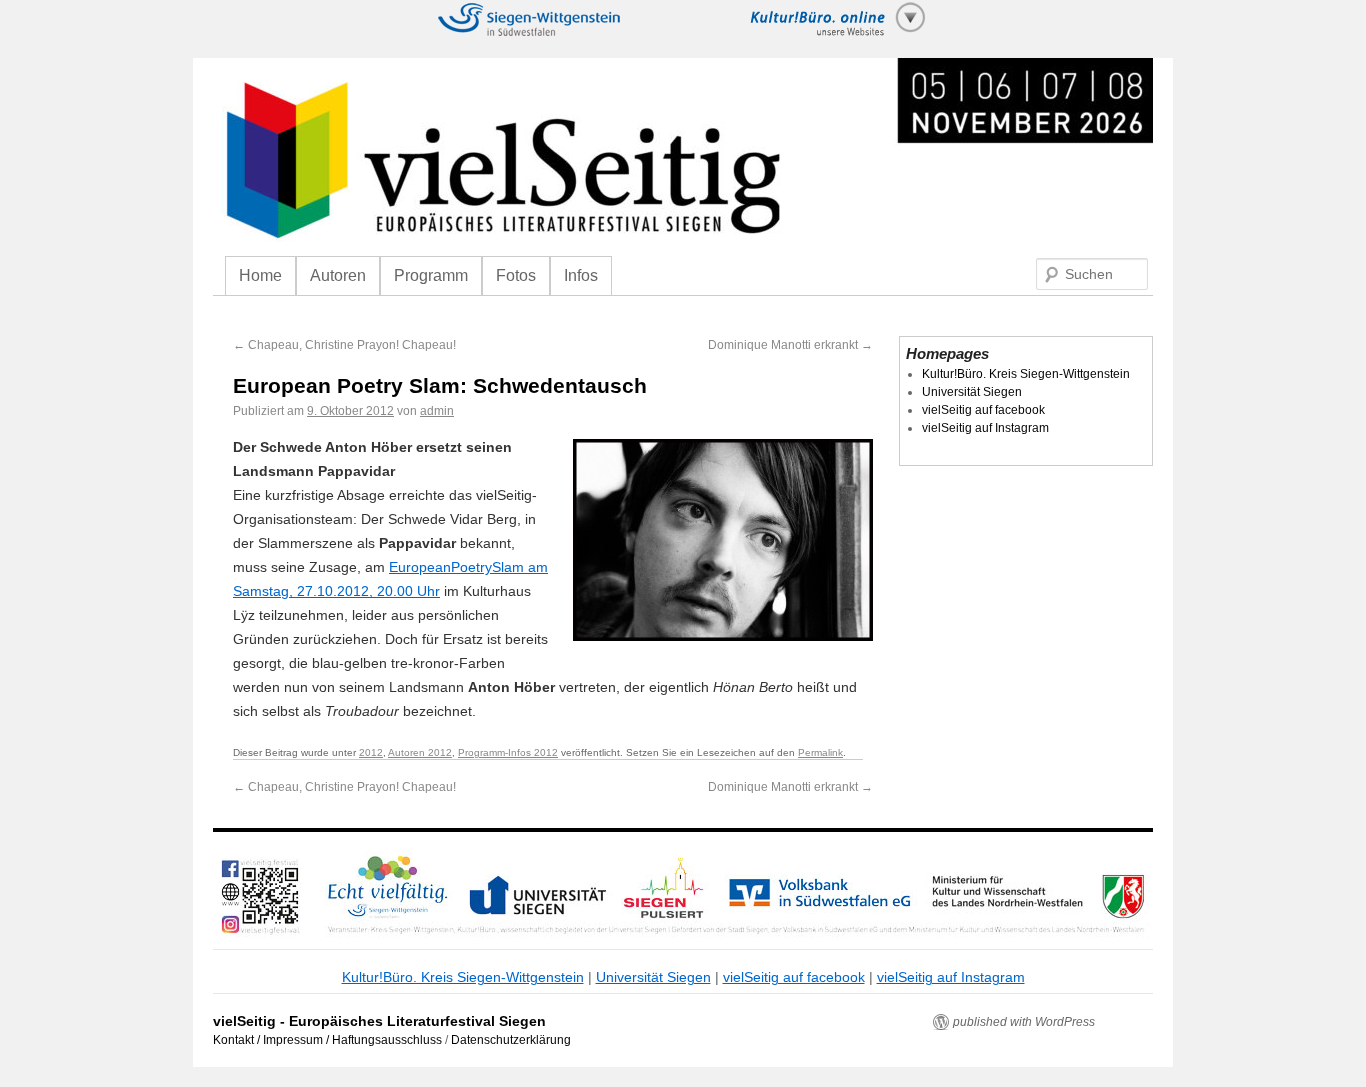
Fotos (516, 275)
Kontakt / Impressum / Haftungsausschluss (327, 1040)
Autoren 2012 (420, 752)
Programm (431, 275)
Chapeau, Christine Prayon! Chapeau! (344, 345)
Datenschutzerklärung (511, 1040)
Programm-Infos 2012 (508, 752)
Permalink (820, 752)
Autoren (338, 275)
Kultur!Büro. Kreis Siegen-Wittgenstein (1026, 374)
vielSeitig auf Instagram (985, 428)
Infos (581, 275)
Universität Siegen (972, 392)
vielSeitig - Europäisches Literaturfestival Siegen (379, 1021)
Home (260, 275)
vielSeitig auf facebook (983, 410)
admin (437, 411)
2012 (371, 752)
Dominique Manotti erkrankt (790, 345)
